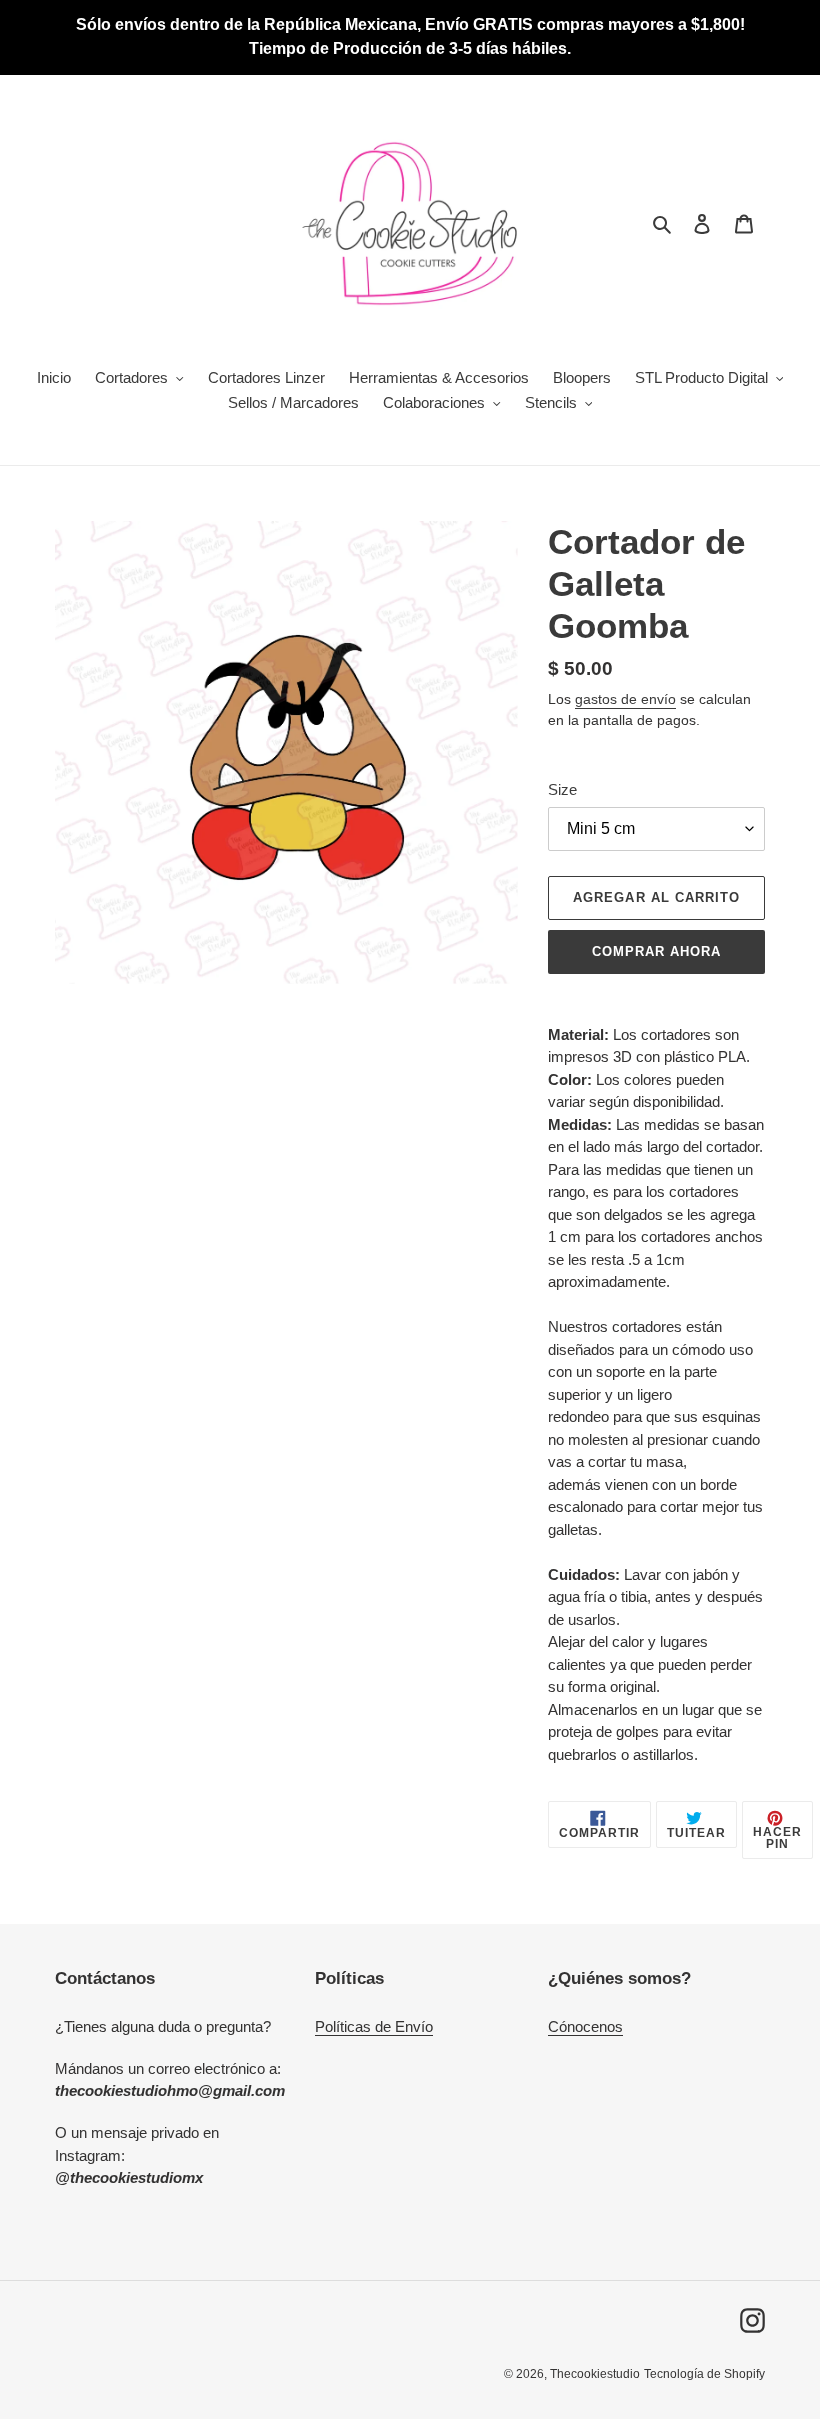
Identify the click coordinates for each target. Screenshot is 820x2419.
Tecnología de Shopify (704, 2374)
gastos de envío (625, 699)
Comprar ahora (657, 951)
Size (562, 789)
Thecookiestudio (595, 2374)
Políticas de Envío (374, 2026)
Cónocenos (585, 2026)
